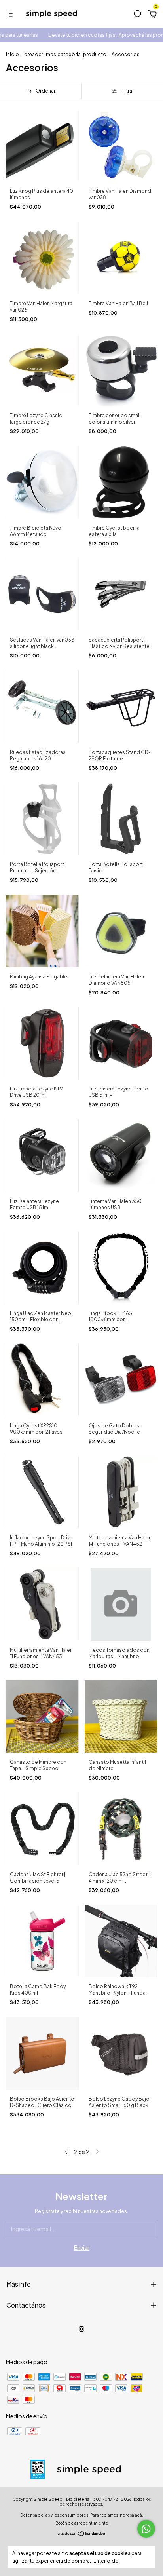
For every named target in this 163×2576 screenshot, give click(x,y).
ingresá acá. (131, 2515)
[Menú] (12, 15)
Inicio (12, 54)
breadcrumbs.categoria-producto (65, 54)
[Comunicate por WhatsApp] (146, 2529)
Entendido (106, 2561)
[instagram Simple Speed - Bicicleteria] (81, 2329)
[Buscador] (137, 15)
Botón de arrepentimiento (82, 2523)
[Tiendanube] (82, 2534)
